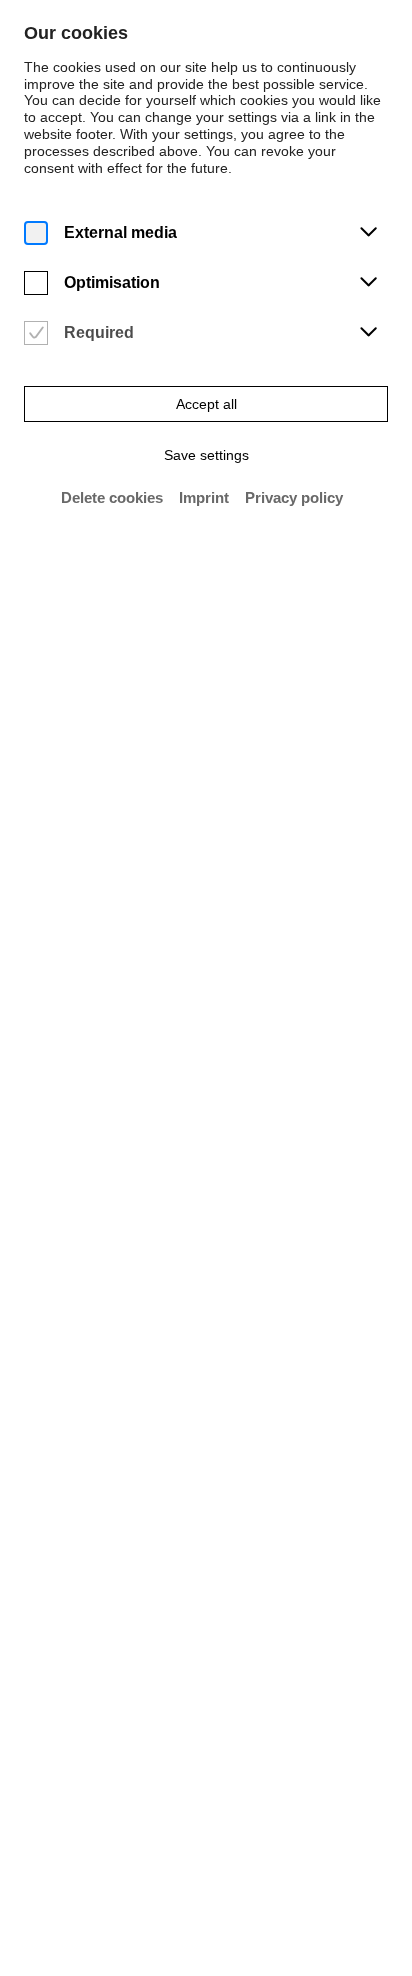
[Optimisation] (36, 283)
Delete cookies (112, 497)
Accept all (206, 404)
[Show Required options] (368, 333)
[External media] (36, 233)
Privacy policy (294, 497)
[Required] (36, 333)
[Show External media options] (368, 233)
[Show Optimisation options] (368, 283)
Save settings (206, 455)
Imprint (204, 497)
